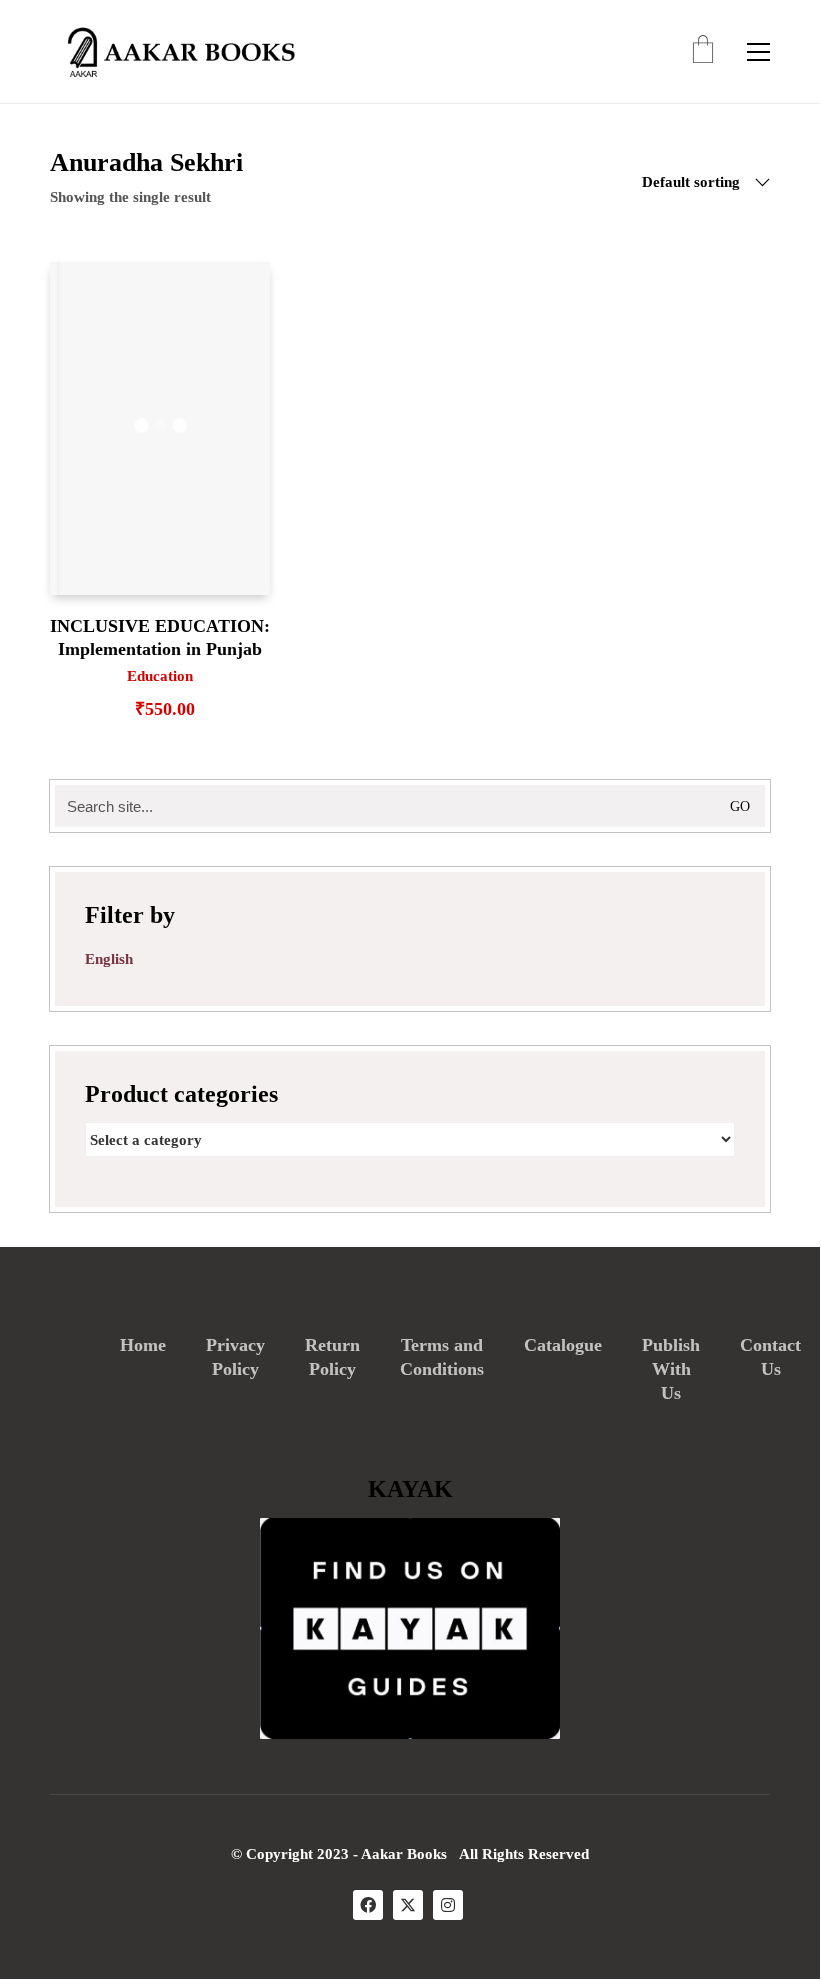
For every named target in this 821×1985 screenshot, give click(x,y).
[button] (758, 52)
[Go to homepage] (175, 51)
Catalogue (563, 1345)
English (109, 959)
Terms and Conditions (442, 1357)
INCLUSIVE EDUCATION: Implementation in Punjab (160, 637)
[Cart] (703, 51)
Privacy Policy (235, 1357)
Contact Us (770, 1357)
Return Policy (332, 1357)
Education (160, 676)
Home (143, 1345)
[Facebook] (368, 1905)
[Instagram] (448, 1905)
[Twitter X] (408, 1905)
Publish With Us (671, 1369)
